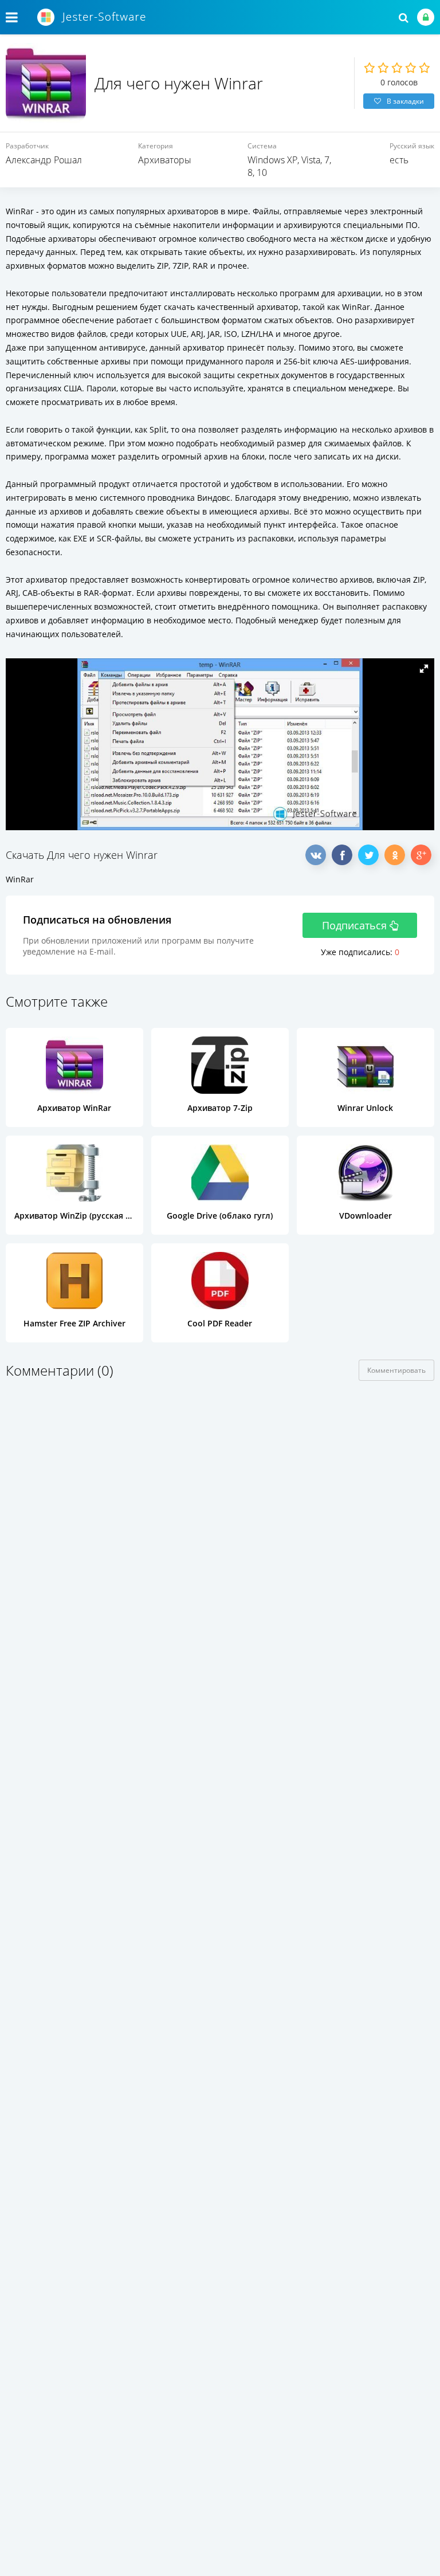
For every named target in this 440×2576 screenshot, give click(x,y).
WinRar (20, 879)
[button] (424, 669)
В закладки (405, 101)
